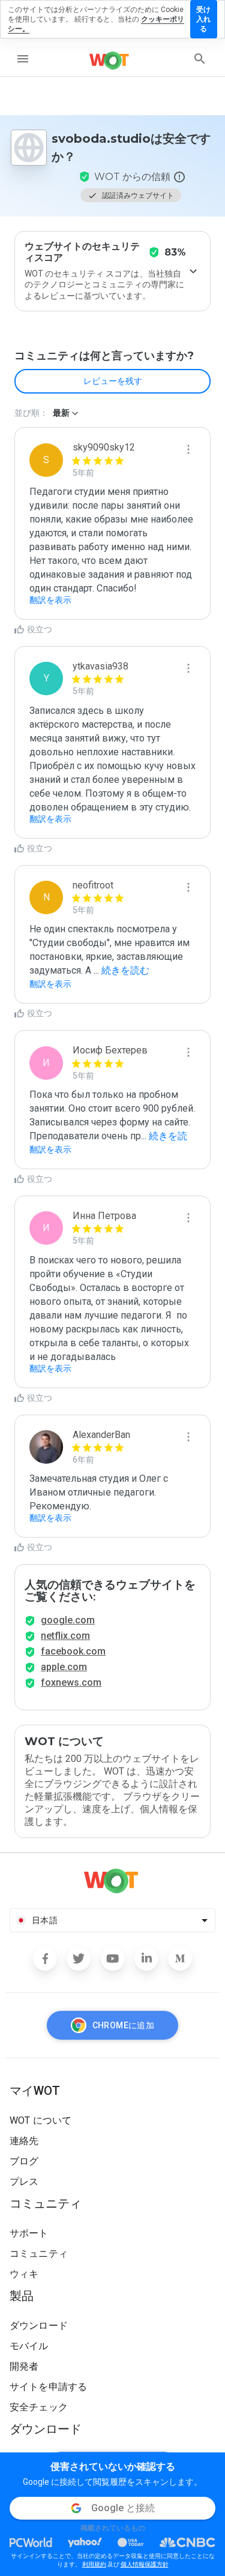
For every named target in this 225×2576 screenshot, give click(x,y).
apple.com (64, 1667)
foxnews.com (71, 1682)
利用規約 (94, 2564)
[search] (200, 59)
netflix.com (65, 1636)
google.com (68, 1620)
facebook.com (73, 1651)
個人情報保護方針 (145, 2564)
